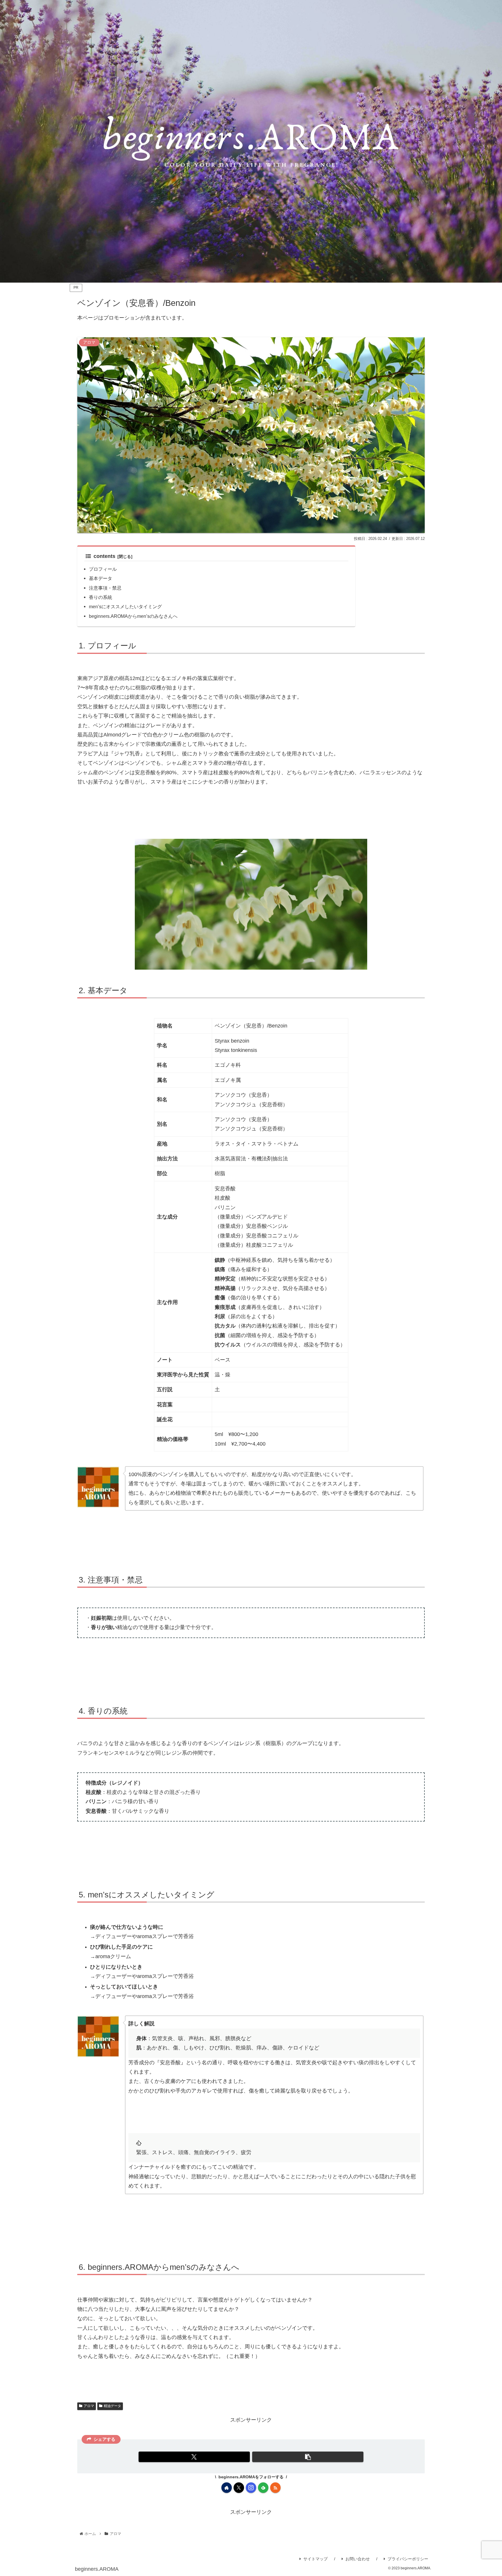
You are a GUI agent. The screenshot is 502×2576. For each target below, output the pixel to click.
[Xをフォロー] (239, 2488)
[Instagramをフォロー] (251, 2488)
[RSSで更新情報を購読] (275, 2488)
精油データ (112, 2406)
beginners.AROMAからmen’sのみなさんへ (133, 616)
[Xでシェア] (194, 2457)
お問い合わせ (358, 2559)
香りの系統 (101, 597)
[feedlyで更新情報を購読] (263, 2488)
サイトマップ (315, 2559)
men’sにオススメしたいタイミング (125, 606)
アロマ (89, 2406)
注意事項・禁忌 (105, 588)
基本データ (101, 578)
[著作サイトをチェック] (227, 2488)
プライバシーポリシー (408, 2559)
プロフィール (103, 569)
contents (104, 556)
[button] (308, 2457)
